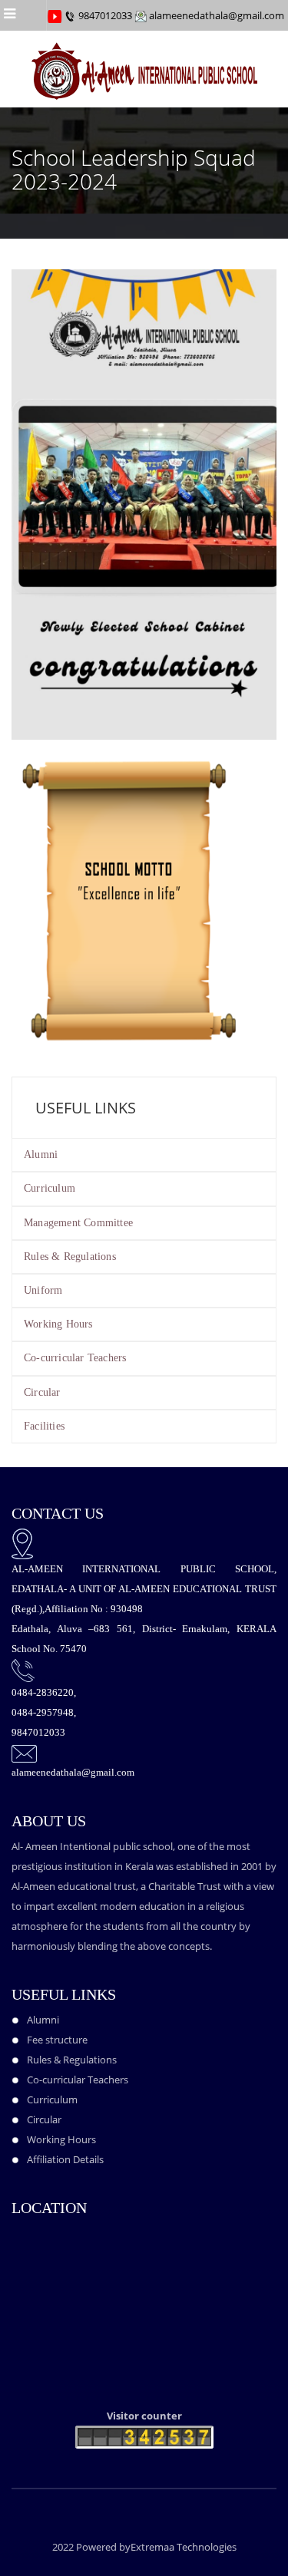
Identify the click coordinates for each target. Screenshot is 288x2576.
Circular (42, 1392)
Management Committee (78, 1223)
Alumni (41, 1154)
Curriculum (50, 1188)
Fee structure (57, 2040)
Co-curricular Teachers (75, 1358)
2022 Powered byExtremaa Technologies (144, 2547)
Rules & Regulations (70, 1257)
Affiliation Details (65, 2159)
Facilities (44, 1426)
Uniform (43, 1290)
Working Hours (58, 1324)
